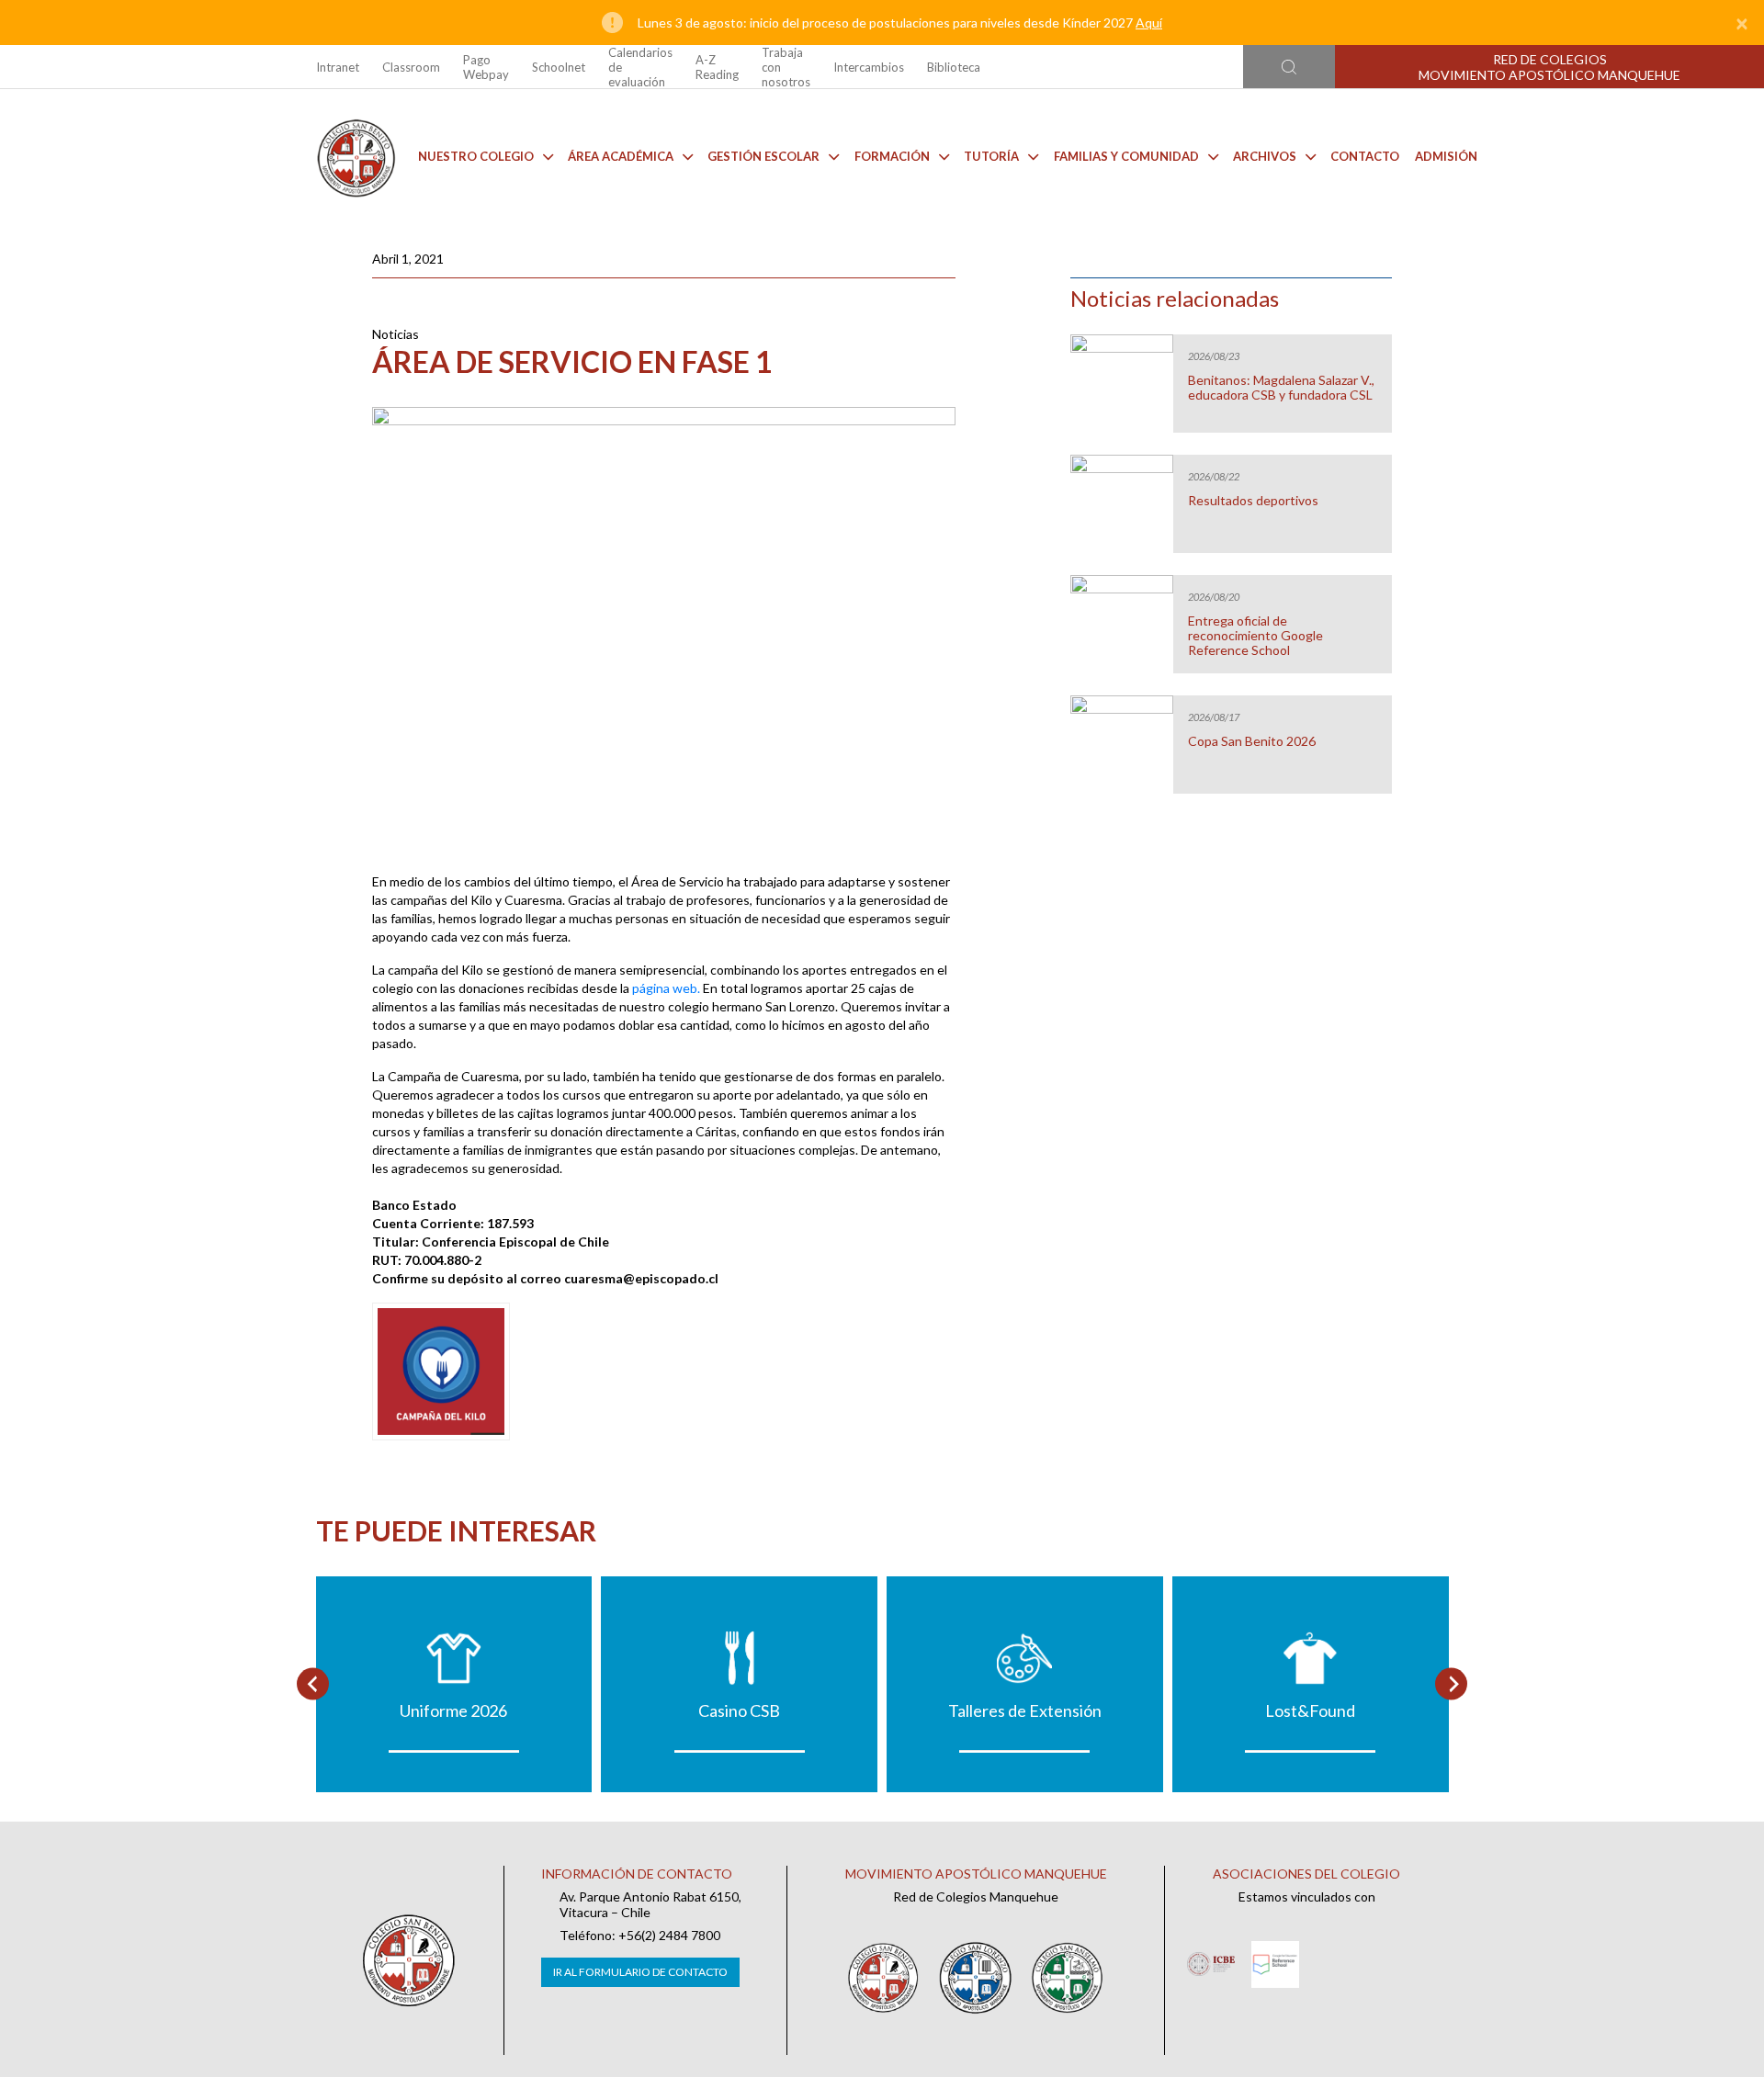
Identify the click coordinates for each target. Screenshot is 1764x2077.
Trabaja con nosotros (786, 67)
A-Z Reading (717, 67)
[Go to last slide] (313, 1684)
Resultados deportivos (1253, 501)
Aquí (1149, 23)
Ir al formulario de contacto (640, 1972)
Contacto (1365, 156)
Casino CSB (739, 1710)
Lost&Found (1310, 1710)
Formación (892, 156)
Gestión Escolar (763, 156)
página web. (666, 988)
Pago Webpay (486, 67)
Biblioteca (954, 67)
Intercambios (869, 67)
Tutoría (991, 156)
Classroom (411, 67)
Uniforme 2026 (453, 1710)
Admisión (1446, 156)
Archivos (1265, 156)
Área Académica (621, 156)
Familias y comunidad (1126, 156)
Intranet (338, 67)
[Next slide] (1451, 1684)
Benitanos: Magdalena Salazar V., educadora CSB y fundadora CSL (1281, 388)
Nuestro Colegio (476, 156)
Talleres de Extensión (1025, 1710)
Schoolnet (559, 67)
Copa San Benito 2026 (1252, 741)
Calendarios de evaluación (640, 67)
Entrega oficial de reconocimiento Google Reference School (1255, 636)
